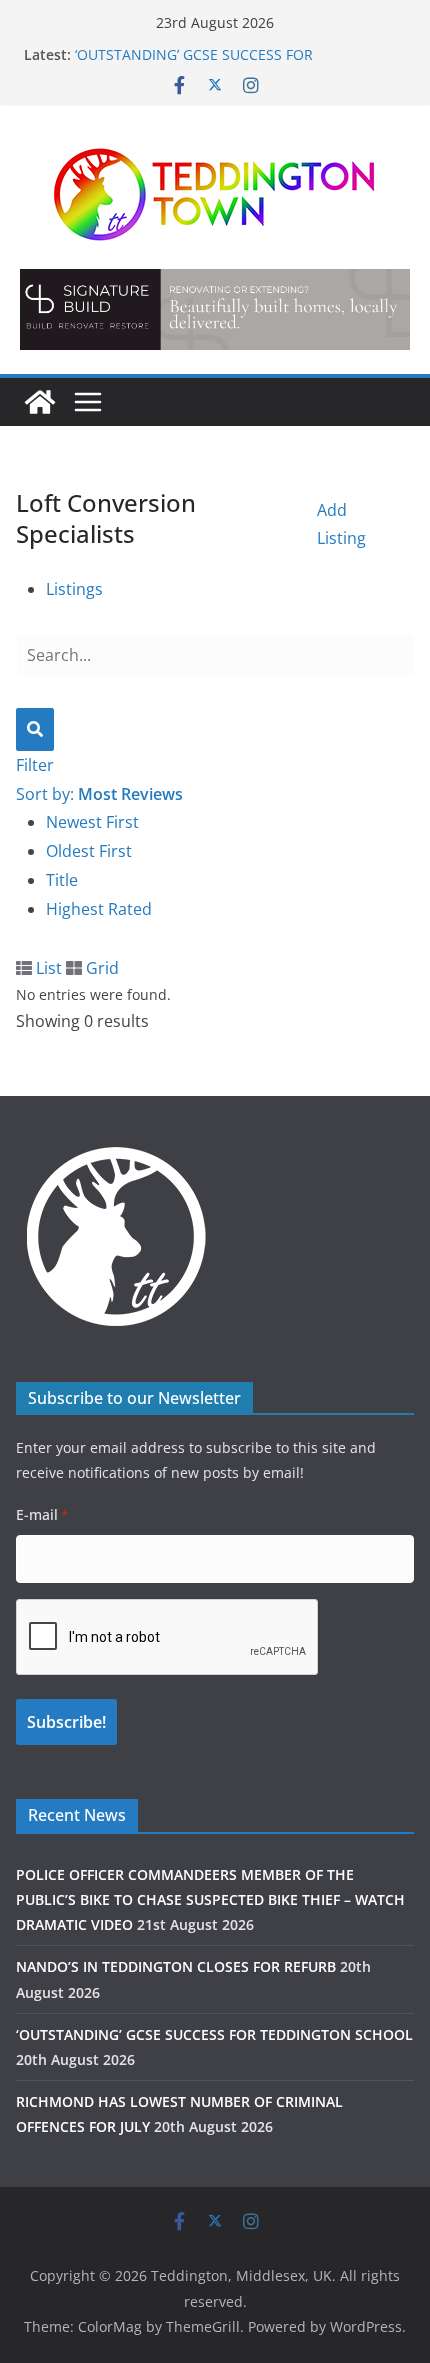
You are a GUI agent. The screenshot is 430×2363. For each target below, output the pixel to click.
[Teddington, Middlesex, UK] (40, 402)
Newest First (92, 822)
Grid (100, 968)
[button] (215, 309)
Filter (35, 765)
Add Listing (341, 524)
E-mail (42, 1514)
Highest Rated (99, 909)
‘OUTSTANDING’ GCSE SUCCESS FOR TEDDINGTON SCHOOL (194, 64)
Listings (74, 589)
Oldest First (89, 851)
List (47, 968)
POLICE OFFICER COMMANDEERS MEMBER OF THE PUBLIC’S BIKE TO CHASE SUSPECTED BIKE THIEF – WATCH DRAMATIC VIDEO (210, 1899)
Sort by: (99, 794)
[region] (215, 309)
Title (62, 880)
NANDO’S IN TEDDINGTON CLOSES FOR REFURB (176, 1966)
